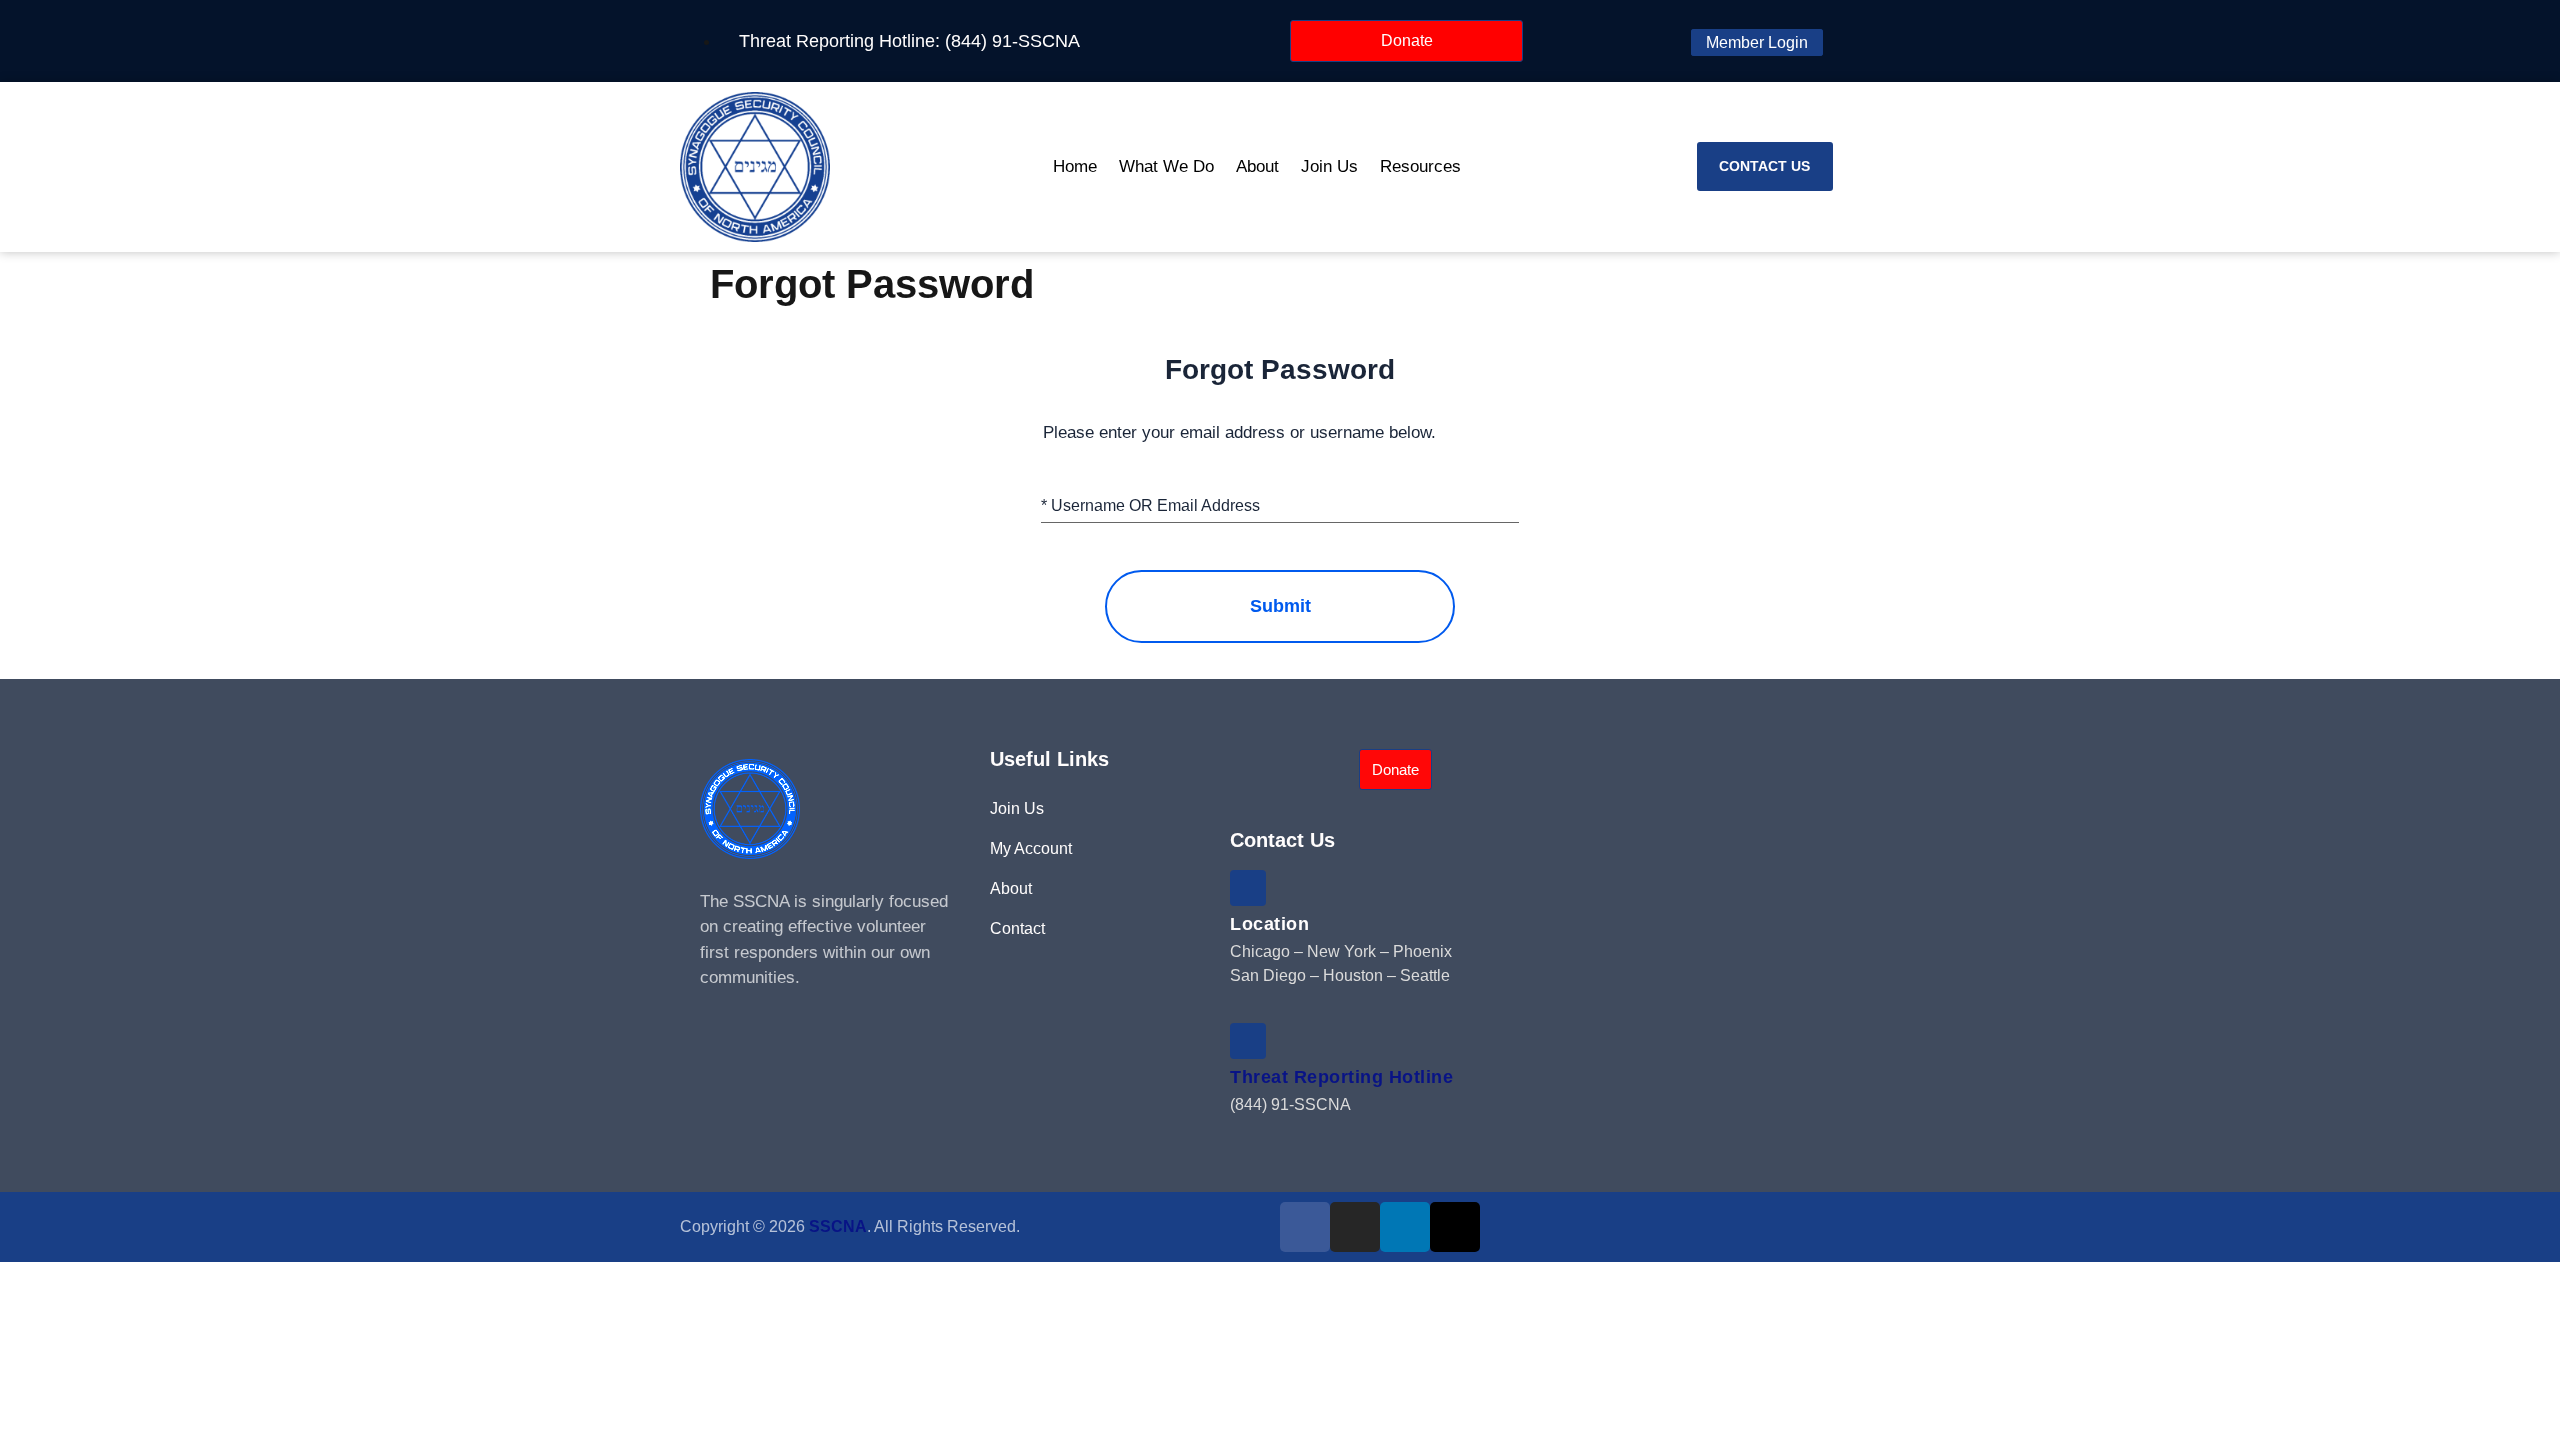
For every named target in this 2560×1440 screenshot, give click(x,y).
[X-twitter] (1455, 1227)
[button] (1866, 167)
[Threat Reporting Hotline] (1248, 1041)
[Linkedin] (1405, 1227)
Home (1075, 166)
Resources (1420, 166)
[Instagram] (1355, 1227)
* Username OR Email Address (1150, 505)
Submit (1280, 606)
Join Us (1329, 166)
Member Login (1757, 42)
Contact (1017, 928)
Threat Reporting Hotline (1341, 1077)
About (1257, 166)
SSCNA (838, 1226)
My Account (1031, 848)
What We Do (1166, 166)
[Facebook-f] (1305, 1227)
